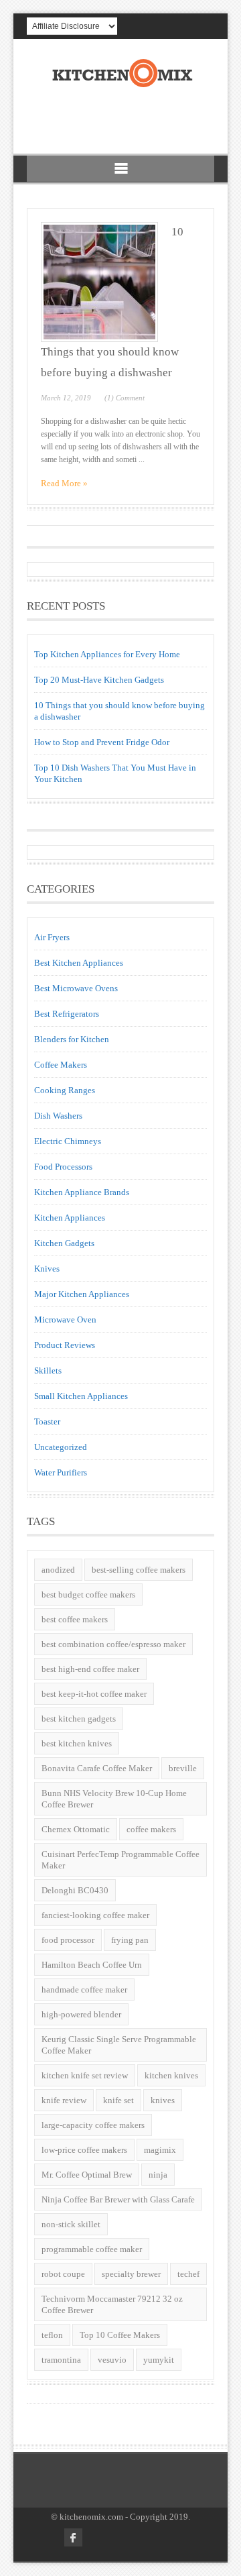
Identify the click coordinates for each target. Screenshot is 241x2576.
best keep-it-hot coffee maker (94, 1694)
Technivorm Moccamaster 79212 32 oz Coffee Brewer (112, 2304)
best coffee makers (75, 1619)
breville (183, 1768)
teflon (52, 2335)
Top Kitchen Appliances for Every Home (107, 654)
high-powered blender (81, 2014)
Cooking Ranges (65, 1090)
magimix (160, 2150)
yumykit (159, 2360)
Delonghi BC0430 (75, 1890)
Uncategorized (61, 1447)
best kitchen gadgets (79, 1719)
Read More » (64, 483)
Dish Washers (58, 1116)
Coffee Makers (61, 1065)
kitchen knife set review (85, 2075)
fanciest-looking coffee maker (95, 1915)
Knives (47, 1269)
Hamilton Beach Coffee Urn (92, 1965)
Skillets (48, 1370)
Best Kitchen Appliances (79, 963)
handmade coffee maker (84, 1990)
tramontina (61, 2360)
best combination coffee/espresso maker (113, 1644)
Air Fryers (52, 937)
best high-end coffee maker (90, 1669)
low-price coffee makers (84, 2150)
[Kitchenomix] (121, 85)
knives (163, 2100)
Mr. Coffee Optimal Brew (87, 2175)
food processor (68, 1940)
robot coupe (63, 2274)
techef (188, 2274)
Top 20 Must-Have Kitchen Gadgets (99, 680)
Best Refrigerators (67, 1014)
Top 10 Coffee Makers (120, 2335)
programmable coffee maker (92, 2249)
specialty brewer (131, 2274)
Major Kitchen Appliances (82, 1294)
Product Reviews (65, 1345)
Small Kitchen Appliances (81, 1396)
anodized (58, 1570)
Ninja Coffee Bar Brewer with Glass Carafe (118, 2199)
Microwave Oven (65, 1320)
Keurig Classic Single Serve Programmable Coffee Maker (119, 2045)
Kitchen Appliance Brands (82, 1192)
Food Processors (63, 1167)
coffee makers (151, 1829)
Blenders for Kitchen (72, 1039)
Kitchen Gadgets (64, 1243)
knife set (118, 2100)
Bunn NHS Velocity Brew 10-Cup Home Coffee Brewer (114, 1799)
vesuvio (112, 2360)
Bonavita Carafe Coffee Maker (97, 1768)
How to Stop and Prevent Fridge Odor (102, 742)
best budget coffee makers (88, 1594)
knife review (64, 2100)
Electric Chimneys (68, 1141)
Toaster (47, 1421)
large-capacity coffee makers (93, 2125)
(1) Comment (125, 398)
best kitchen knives (77, 1743)
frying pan (130, 1940)
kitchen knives (171, 2075)
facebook (73, 2537)
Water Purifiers (61, 1472)
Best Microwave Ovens (76, 988)
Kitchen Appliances (70, 1218)
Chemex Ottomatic (76, 1829)
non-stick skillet (71, 2224)
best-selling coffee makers (139, 1570)
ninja (158, 2175)
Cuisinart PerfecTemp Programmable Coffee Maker (120, 1860)
